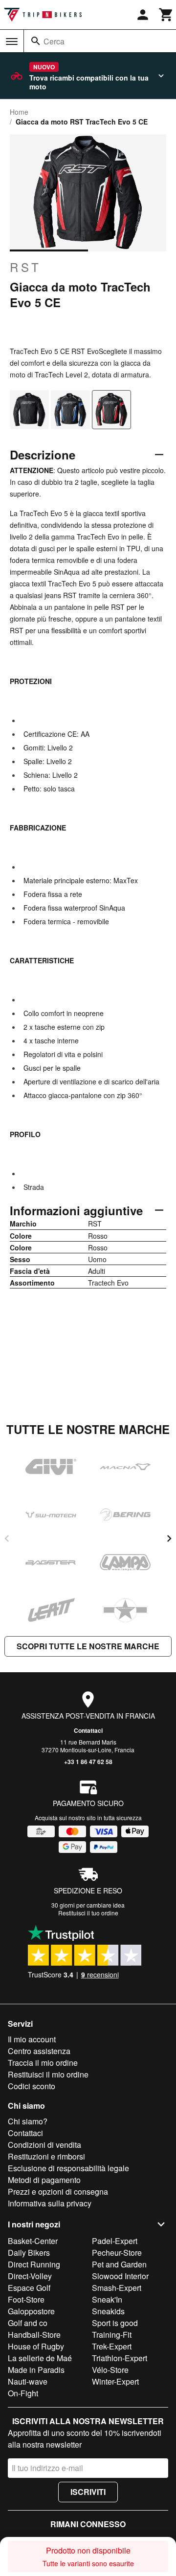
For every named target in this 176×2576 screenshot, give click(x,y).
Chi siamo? (28, 2121)
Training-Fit (112, 2335)
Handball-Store (34, 2335)
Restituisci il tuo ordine (88, 1913)
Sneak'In (107, 2299)
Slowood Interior (120, 2276)
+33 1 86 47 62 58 (88, 1762)
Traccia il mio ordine (43, 2063)
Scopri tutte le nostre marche (88, 1646)
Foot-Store (26, 2299)
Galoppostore (31, 2311)
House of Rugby (36, 2346)
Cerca (54, 41)
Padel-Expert (115, 2241)
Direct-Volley (30, 2276)
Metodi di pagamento (44, 2180)
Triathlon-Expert (120, 2358)
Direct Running (34, 2264)
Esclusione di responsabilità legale (68, 2168)
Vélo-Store (110, 2370)
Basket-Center (33, 2241)
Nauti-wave (28, 2381)
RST (26, 267)
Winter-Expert (115, 2381)
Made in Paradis (36, 2370)
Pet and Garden (119, 2264)
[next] (169, 1538)
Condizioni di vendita (44, 2145)
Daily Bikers (29, 2253)
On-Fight (23, 2393)
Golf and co (28, 2323)
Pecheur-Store (117, 2253)
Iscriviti (88, 2492)
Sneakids (108, 2311)
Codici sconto (32, 2086)
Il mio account (32, 2039)
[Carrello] (166, 15)
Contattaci (88, 1730)
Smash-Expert (117, 2288)
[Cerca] (36, 41)
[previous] (7, 1538)
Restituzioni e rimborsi (46, 2156)
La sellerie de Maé (40, 2358)
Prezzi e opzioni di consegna (58, 2192)
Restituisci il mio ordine (48, 2074)
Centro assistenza (39, 2051)
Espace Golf (29, 2288)
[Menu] (12, 42)
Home (19, 112)
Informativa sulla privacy (50, 2203)
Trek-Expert (112, 2346)
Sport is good (115, 2323)
